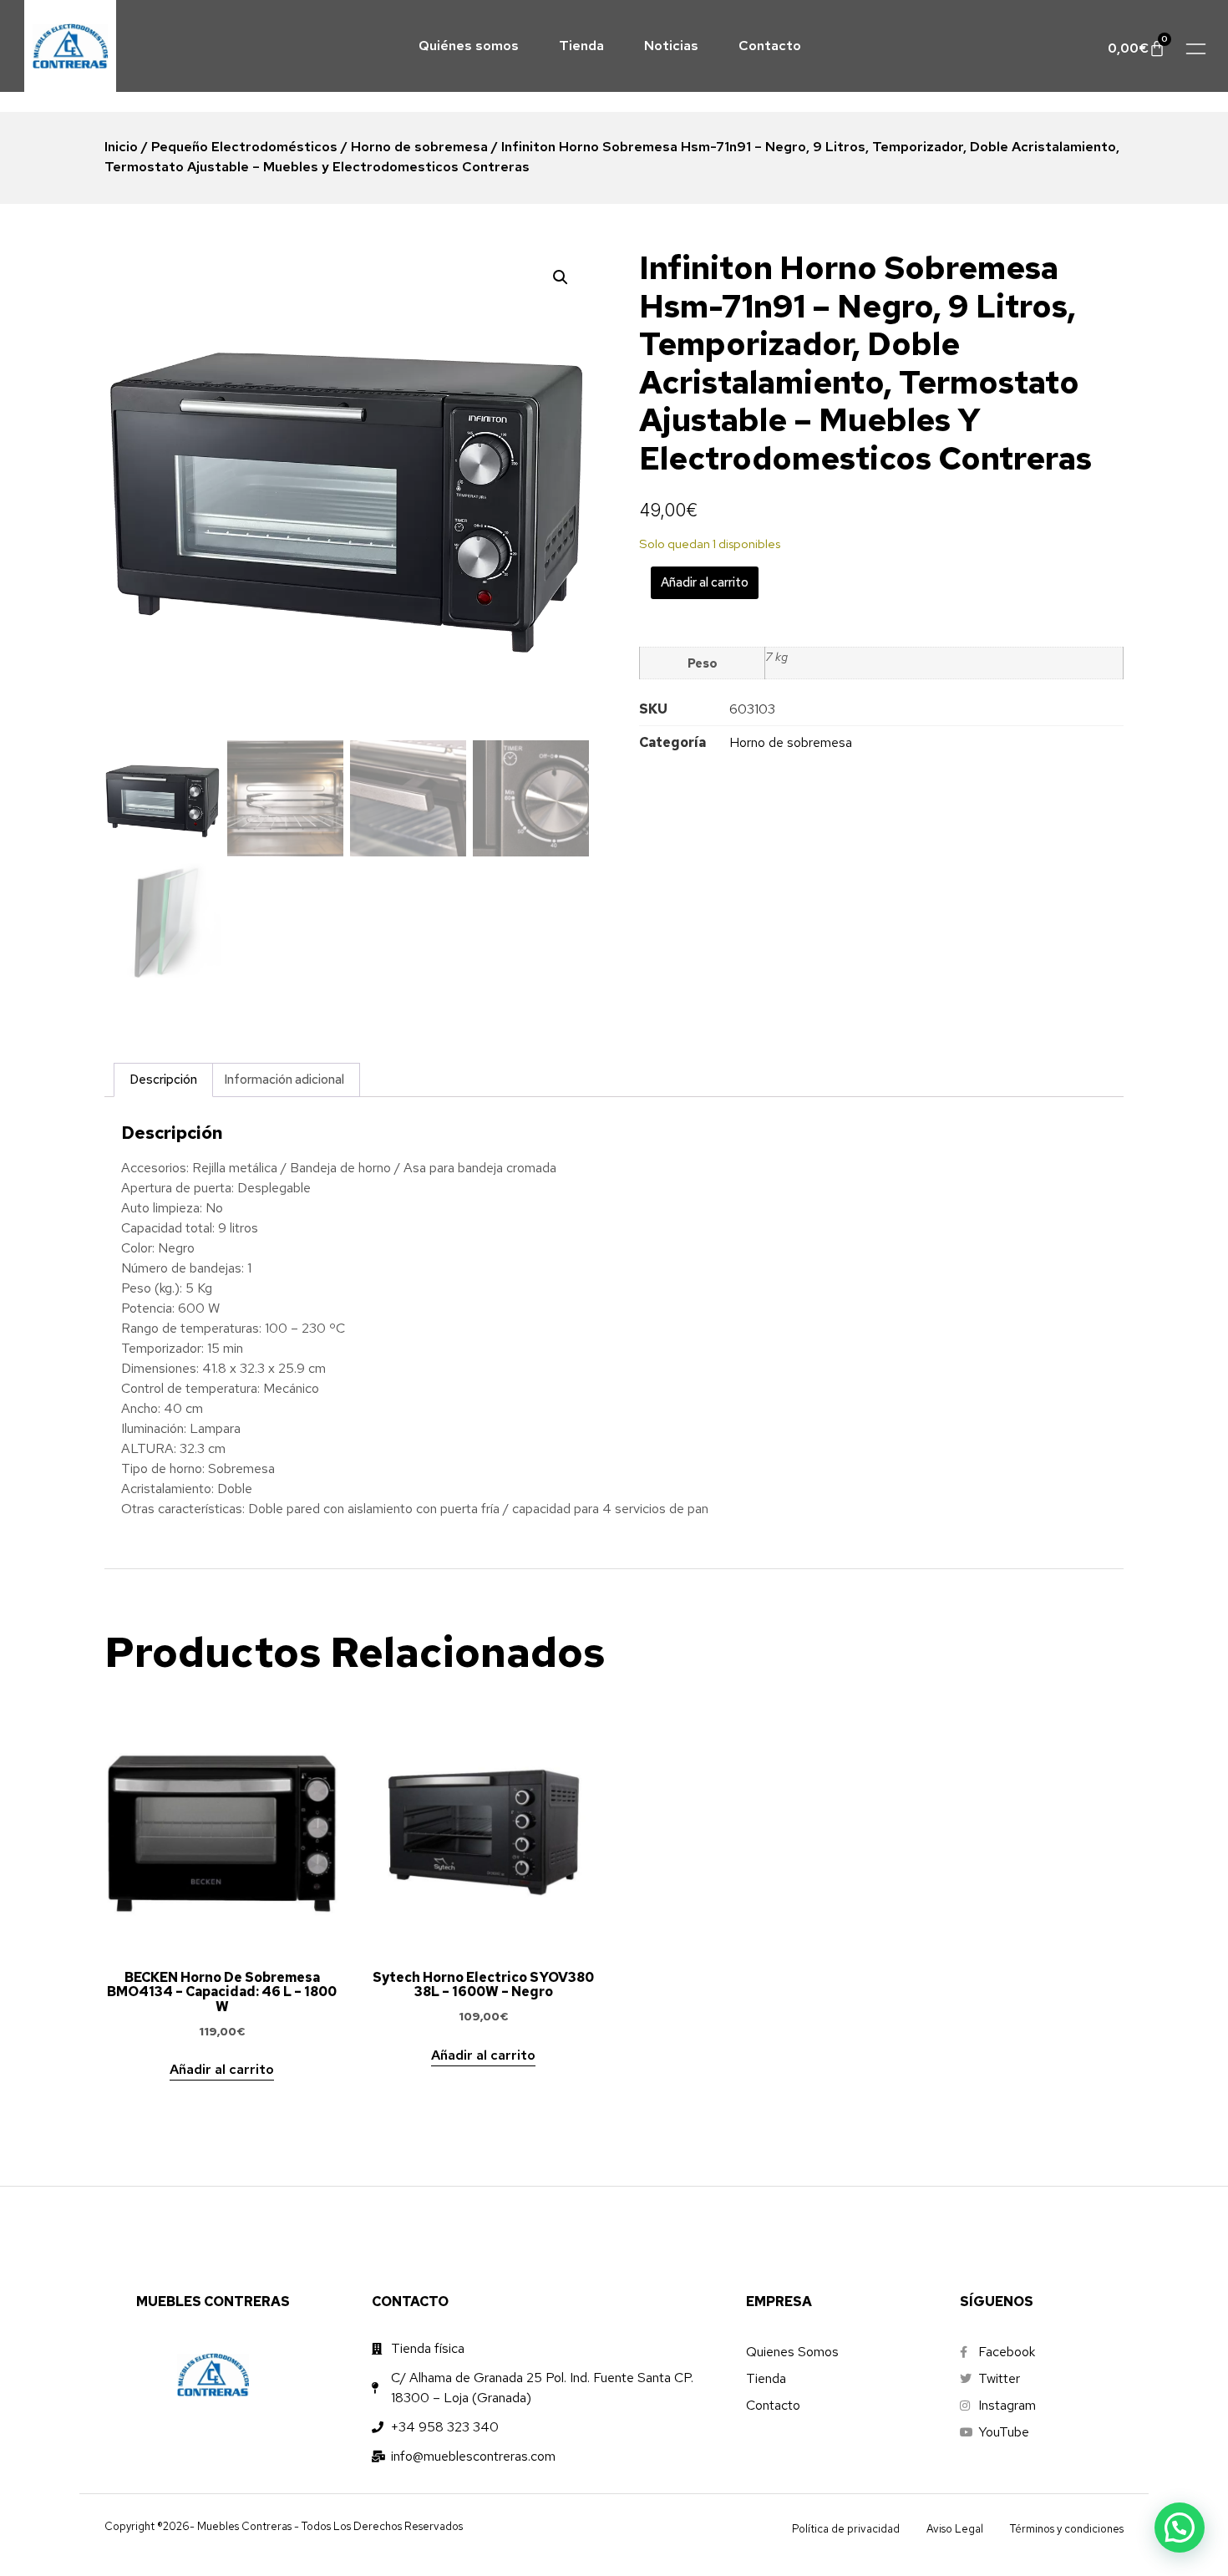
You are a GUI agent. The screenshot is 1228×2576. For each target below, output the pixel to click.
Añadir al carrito (705, 582)
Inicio (121, 147)
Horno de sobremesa (419, 147)
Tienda (581, 46)
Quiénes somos (469, 46)
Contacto (770, 46)
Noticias (671, 46)
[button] (561, 277)
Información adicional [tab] (284, 1080)
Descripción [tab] (163, 1080)
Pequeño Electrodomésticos (244, 147)
